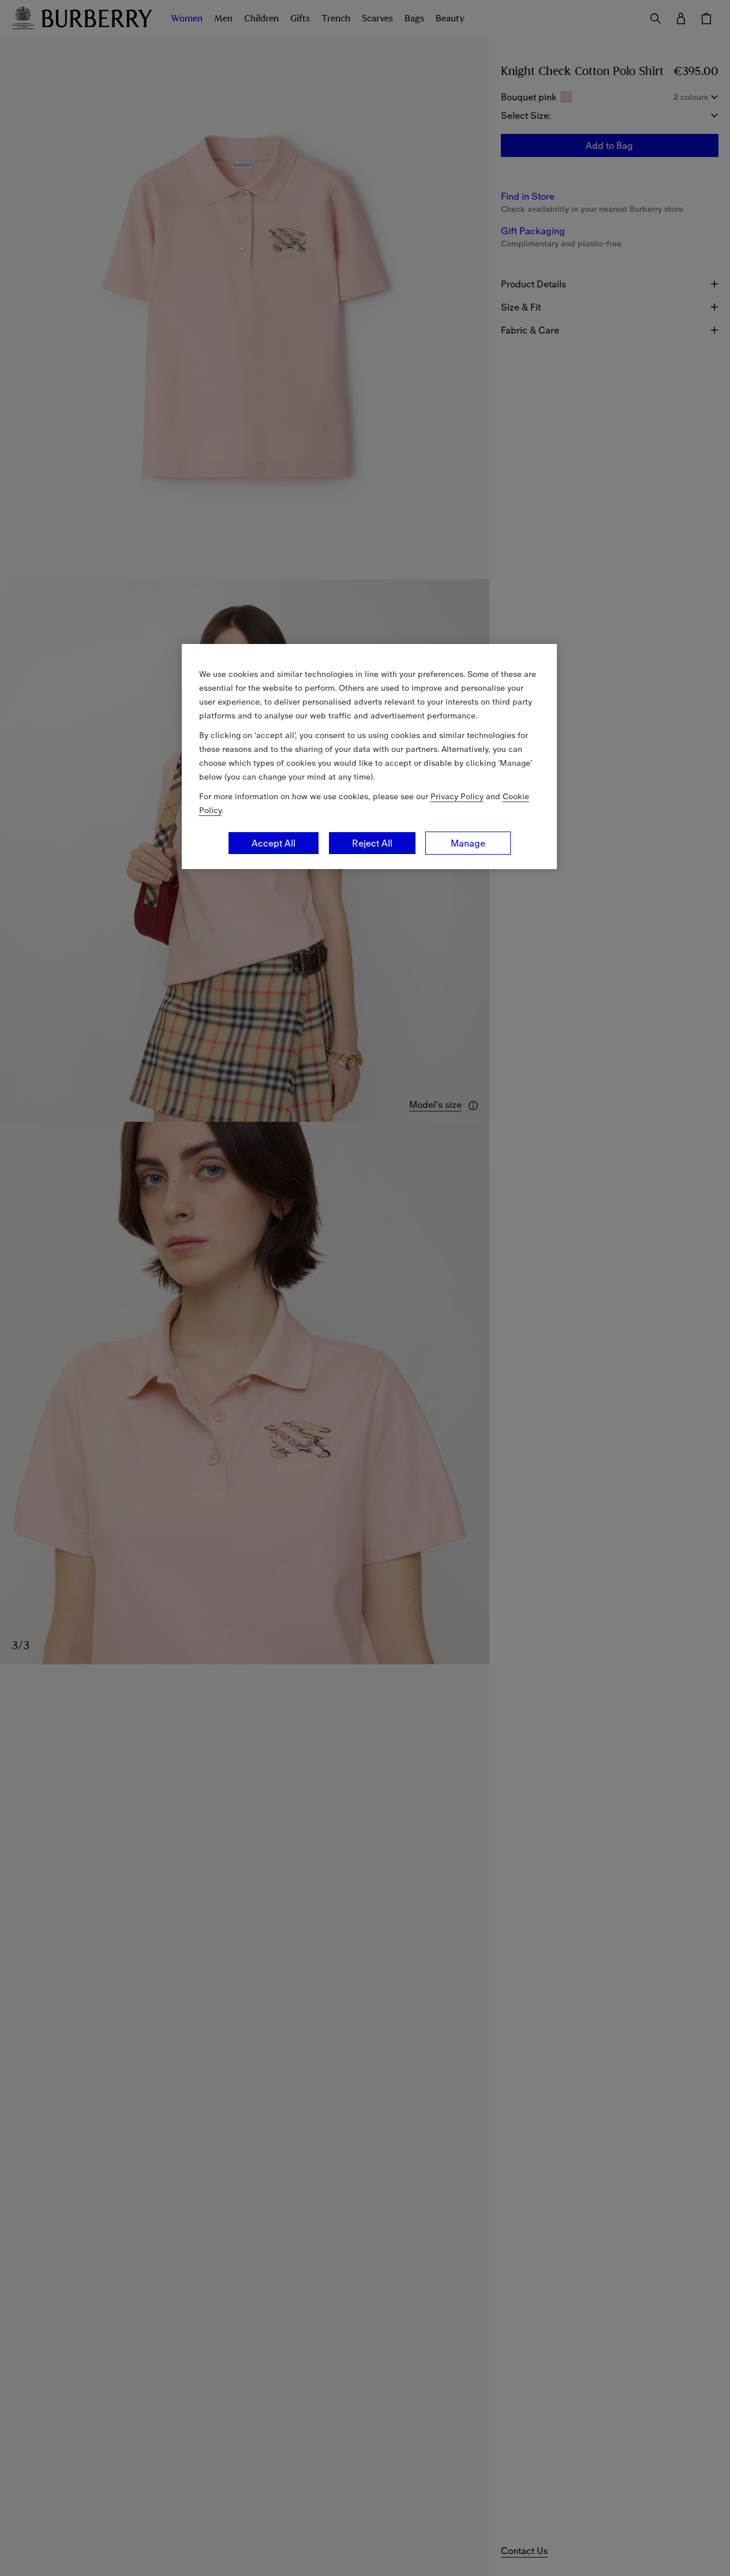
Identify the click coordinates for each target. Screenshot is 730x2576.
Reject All (372, 843)
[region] (369, 757)
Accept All (274, 843)
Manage (468, 843)
